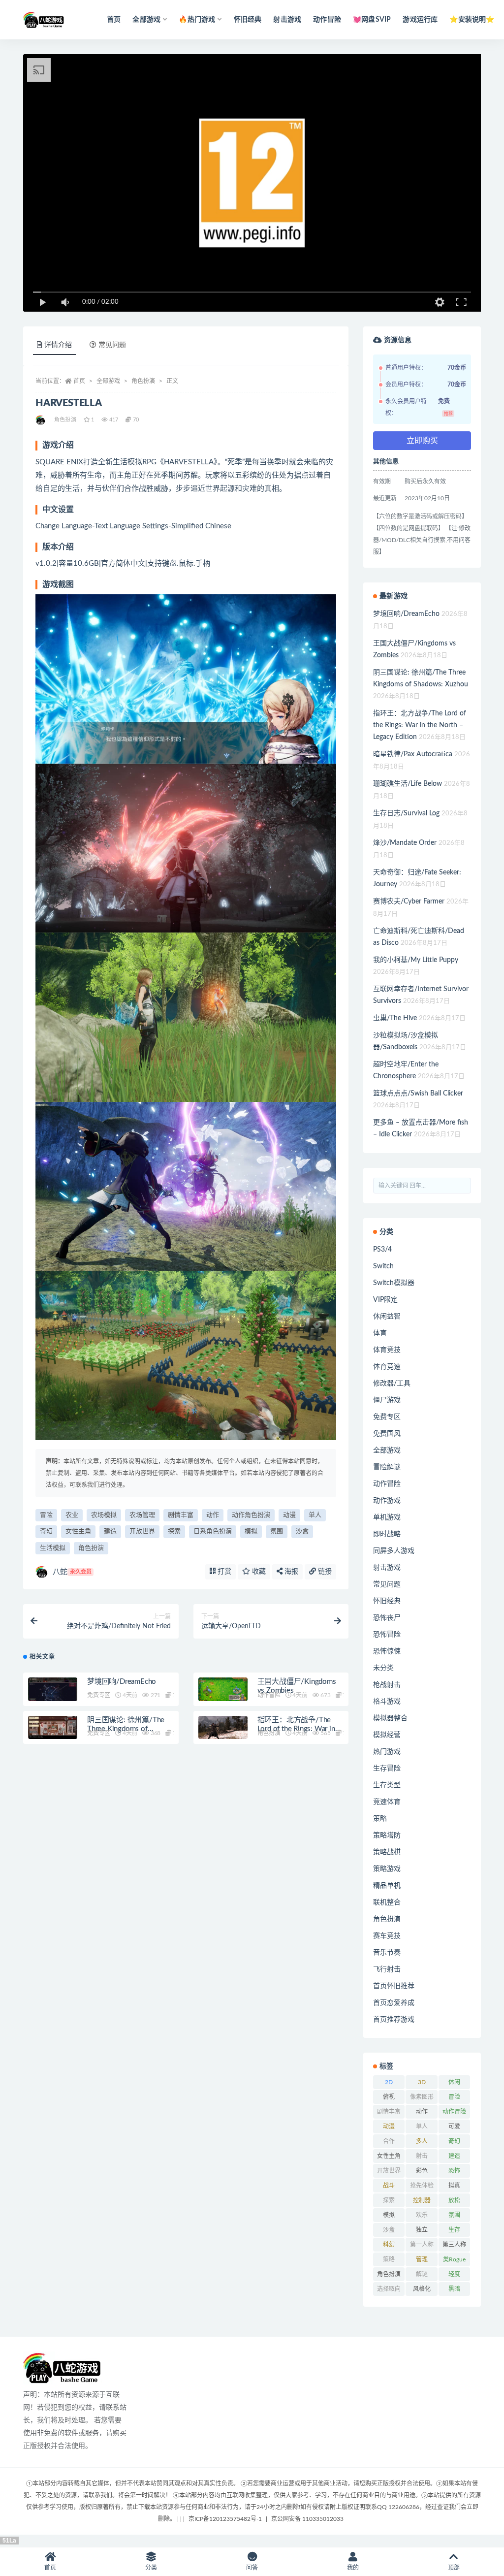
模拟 (251, 1531)
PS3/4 (382, 1250)
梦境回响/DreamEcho (122, 1682)
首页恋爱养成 (394, 2003)
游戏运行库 (420, 20)
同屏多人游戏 (394, 1551)
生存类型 (387, 1785)
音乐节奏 (387, 1953)
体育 (380, 1333)
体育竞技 (387, 1350)
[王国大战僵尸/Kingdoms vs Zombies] (223, 1691)
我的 (353, 2568)
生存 (454, 2230)
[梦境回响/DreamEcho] (53, 1691)
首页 (114, 20)
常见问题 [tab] (112, 345)
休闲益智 (387, 1317)
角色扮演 (143, 381)
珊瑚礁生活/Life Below (408, 784)
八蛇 (72, 1572)
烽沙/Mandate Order (405, 843)
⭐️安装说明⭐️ (472, 20)
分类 (151, 2568)
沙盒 (302, 1531)
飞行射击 (387, 1969)
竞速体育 (387, 1802)
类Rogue (454, 2259)
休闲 (454, 2082)
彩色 (422, 2171)
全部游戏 (108, 381)
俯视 (389, 2097)
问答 (252, 2568)
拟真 (454, 2186)
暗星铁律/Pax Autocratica (413, 754)
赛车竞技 (387, 1936)
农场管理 (142, 1515)
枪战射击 (387, 1685)
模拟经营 (387, 1735)
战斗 (389, 2186)
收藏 (258, 1572)
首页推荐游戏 (394, 2020)
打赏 (223, 1572)
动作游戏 (387, 1501)
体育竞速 (387, 1367)
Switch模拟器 (394, 1283)
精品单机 (387, 1886)
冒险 (46, 1515)
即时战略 (387, 1534)
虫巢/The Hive (395, 1018)
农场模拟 (104, 1515)
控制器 (422, 2200)
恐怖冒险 (387, 1635)
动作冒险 (327, 20)
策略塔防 (387, 1835)
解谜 (422, 2274)
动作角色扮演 (251, 1515)
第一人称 (422, 2245)
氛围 (277, 1531)
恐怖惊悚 (387, 1651)
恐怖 (454, 2171)
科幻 (389, 2245)
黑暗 (454, 2289)
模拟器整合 (390, 1718)
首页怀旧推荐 (394, 1986)
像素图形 (422, 2097)
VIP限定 (385, 1300)
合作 (389, 2141)
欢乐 (422, 2215)
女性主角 (78, 1531)
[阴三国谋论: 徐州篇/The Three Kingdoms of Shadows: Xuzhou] (53, 1730)
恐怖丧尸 (387, 1618)
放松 (454, 2200)
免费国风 (387, 1434)
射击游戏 (287, 20)
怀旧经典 (248, 20)
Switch (383, 1266)
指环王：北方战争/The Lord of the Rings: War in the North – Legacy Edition (420, 725)
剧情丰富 (181, 1515)
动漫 (289, 1515)
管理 (422, 2259)
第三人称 (454, 2245)
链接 (324, 1572)
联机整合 (387, 1902)
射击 (422, 2156)
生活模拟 (53, 1548)
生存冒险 (387, 1769)
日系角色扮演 (213, 1531)
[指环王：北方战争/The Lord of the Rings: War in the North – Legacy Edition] (223, 1730)
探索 (174, 1531)
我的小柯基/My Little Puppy (416, 960)
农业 (72, 1515)
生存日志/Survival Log (406, 813)
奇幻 (46, 1531)
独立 (422, 2230)
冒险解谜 (387, 1467)
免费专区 (99, 1695)
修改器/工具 (392, 1384)
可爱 (454, 2126)
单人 (315, 1515)
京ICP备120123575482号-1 (225, 2519)
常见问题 (387, 1584)
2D (389, 2082)
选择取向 (389, 2289)
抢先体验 (422, 2186)
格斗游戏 (387, 1702)
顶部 (454, 2568)
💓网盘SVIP (372, 20)
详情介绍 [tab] (58, 345)
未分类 (383, 1668)
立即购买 (422, 441)
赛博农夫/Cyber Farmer (409, 902)
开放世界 (142, 1531)
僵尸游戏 (387, 1400)
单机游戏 (387, 1517)
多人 (422, 2141)
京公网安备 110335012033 (307, 2519)
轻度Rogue (454, 2276)
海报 (290, 1572)
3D (422, 2082)
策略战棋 (387, 1852)
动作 (213, 1515)
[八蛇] (41, 420)
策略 (380, 1819)
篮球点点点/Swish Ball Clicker (418, 1094)
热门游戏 (387, 1752)
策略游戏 (387, 1869)
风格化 (422, 2289)
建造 (110, 1531)
